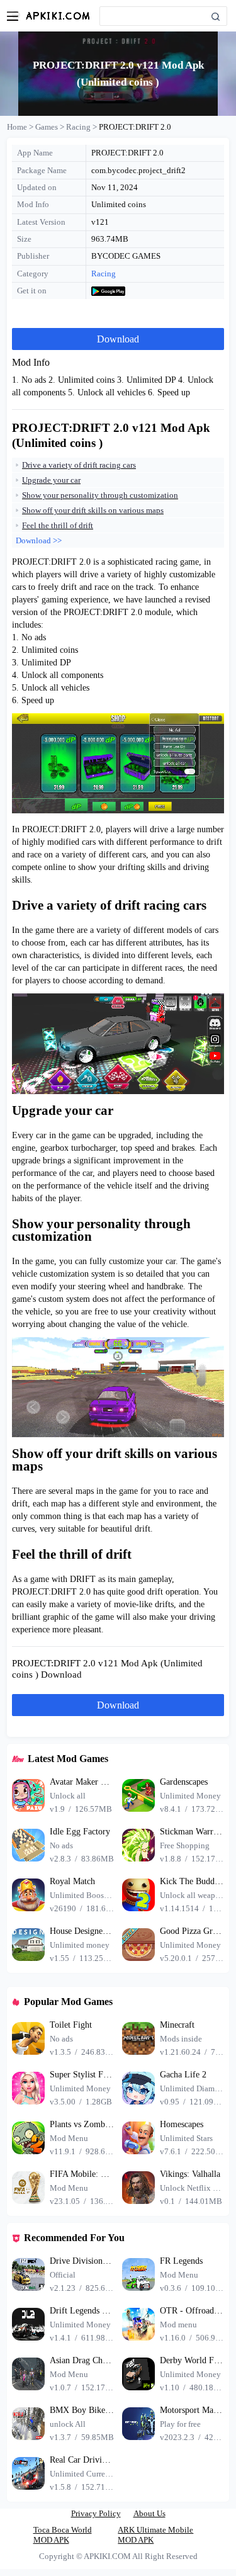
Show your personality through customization (100, 495)
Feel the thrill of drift (58, 525)
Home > (21, 127)
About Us (149, 2513)
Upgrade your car (51, 480)
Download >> (39, 540)
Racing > (82, 127)
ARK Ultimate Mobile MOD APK (155, 2535)
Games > (51, 127)
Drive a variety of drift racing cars (79, 465)
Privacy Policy (96, 2513)
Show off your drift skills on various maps (93, 510)
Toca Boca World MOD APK (63, 2535)
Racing (104, 274)
